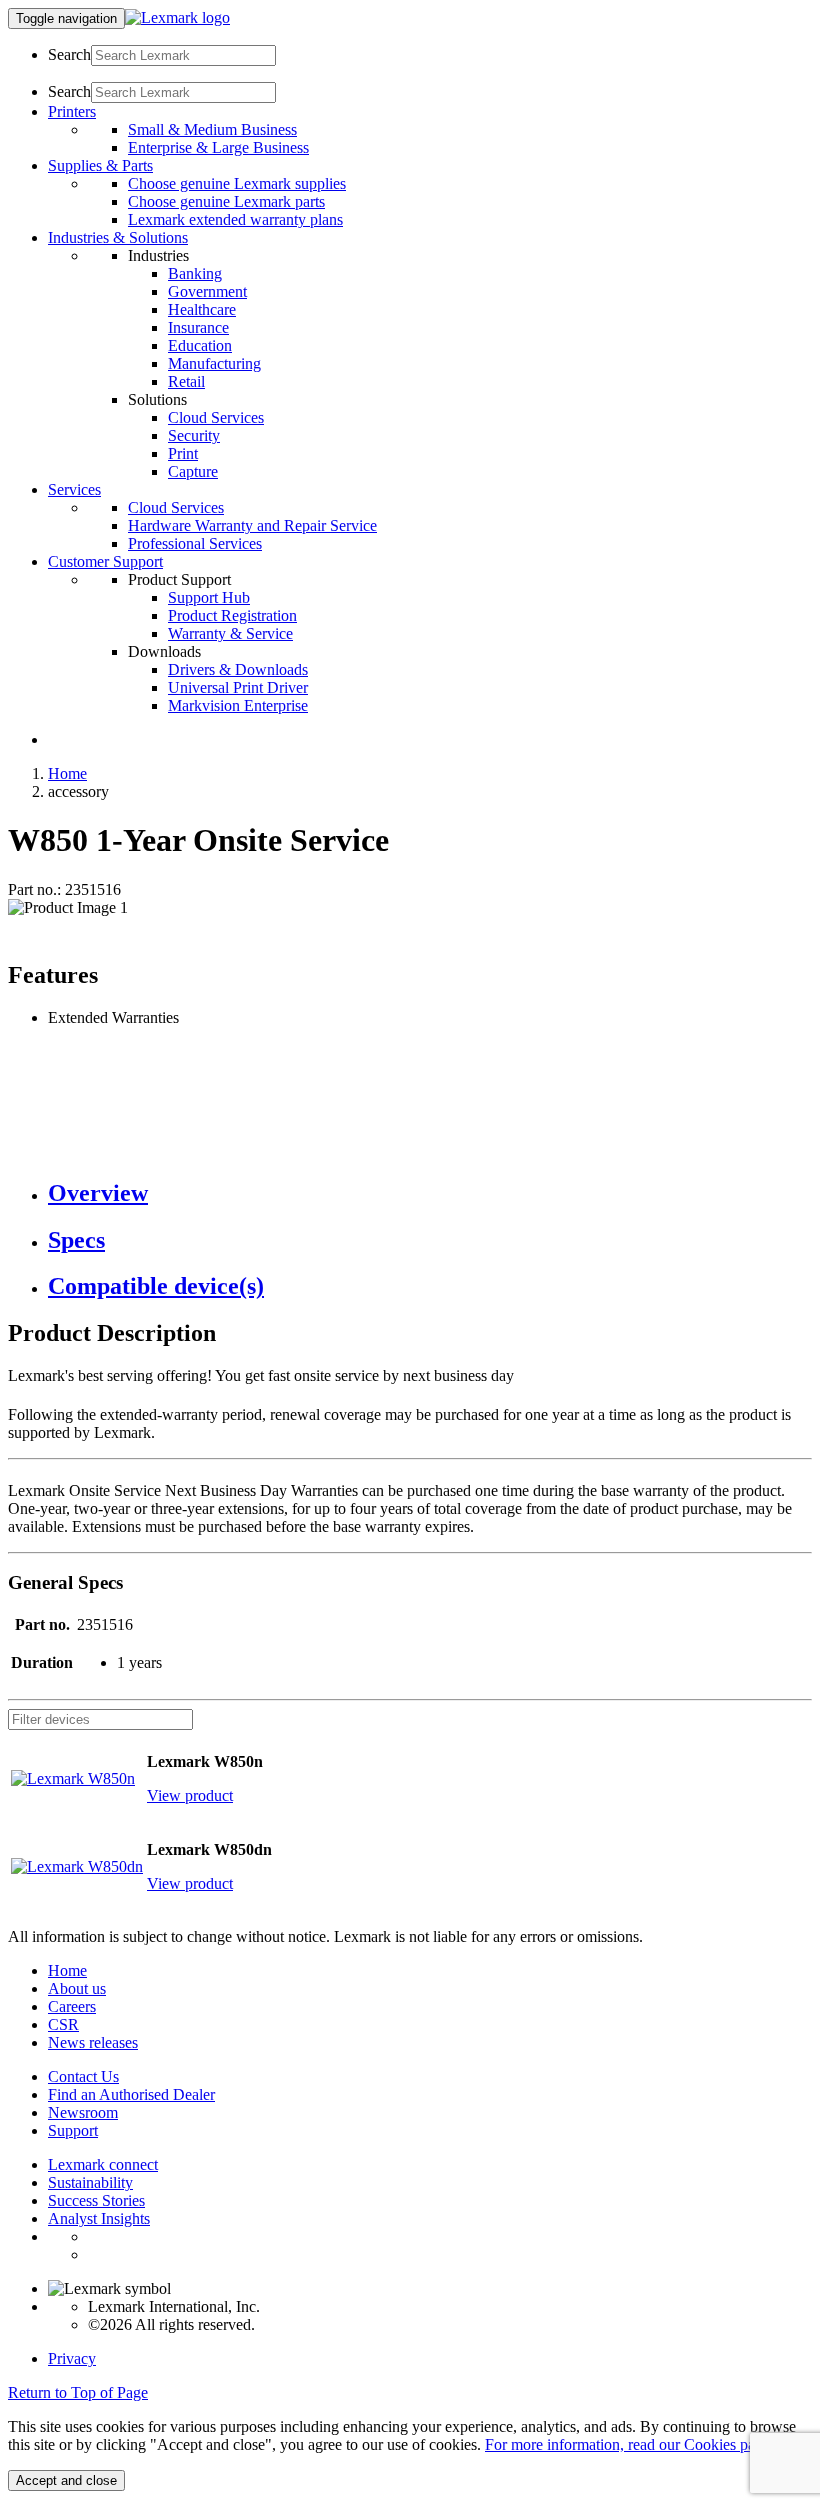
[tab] (430, 1193)
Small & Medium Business (212, 129)
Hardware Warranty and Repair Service (252, 525)
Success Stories (96, 2200)
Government (207, 291)
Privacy (72, 2358)
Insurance (198, 327)
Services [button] (74, 489)
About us (77, 1988)
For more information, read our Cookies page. (629, 2444)
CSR (63, 2024)
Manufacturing (214, 363)
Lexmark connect (103, 2164)
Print (183, 453)
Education (200, 345)
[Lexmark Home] (177, 17)
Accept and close (66, 2480)
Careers (72, 2006)
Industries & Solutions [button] (118, 237)
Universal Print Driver (238, 687)
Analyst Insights (99, 2218)
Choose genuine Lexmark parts (226, 201)
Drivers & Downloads (238, 669)
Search (69, 54)
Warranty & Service (230, 633)
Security (194, 435)
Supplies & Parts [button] (100, 165)
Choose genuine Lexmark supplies (237, 183)
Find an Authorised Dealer (131, 2094)
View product (190, 1795)
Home (67, 773)
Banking (195, 273)
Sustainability (90, 2182)
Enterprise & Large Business (218, 147)
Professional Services (195, 543)
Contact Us (83, 2076)
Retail (186, 381)
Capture (193, 471)
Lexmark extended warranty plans (235, 219)
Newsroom (83, 2112)
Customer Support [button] (105, 561)
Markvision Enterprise (238, 705)
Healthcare (202, 309)
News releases (93, 2042)
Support (73, 2130)
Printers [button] (72, 111)
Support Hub (209, 597)
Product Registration (232, 615)
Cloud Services (216, 417)
